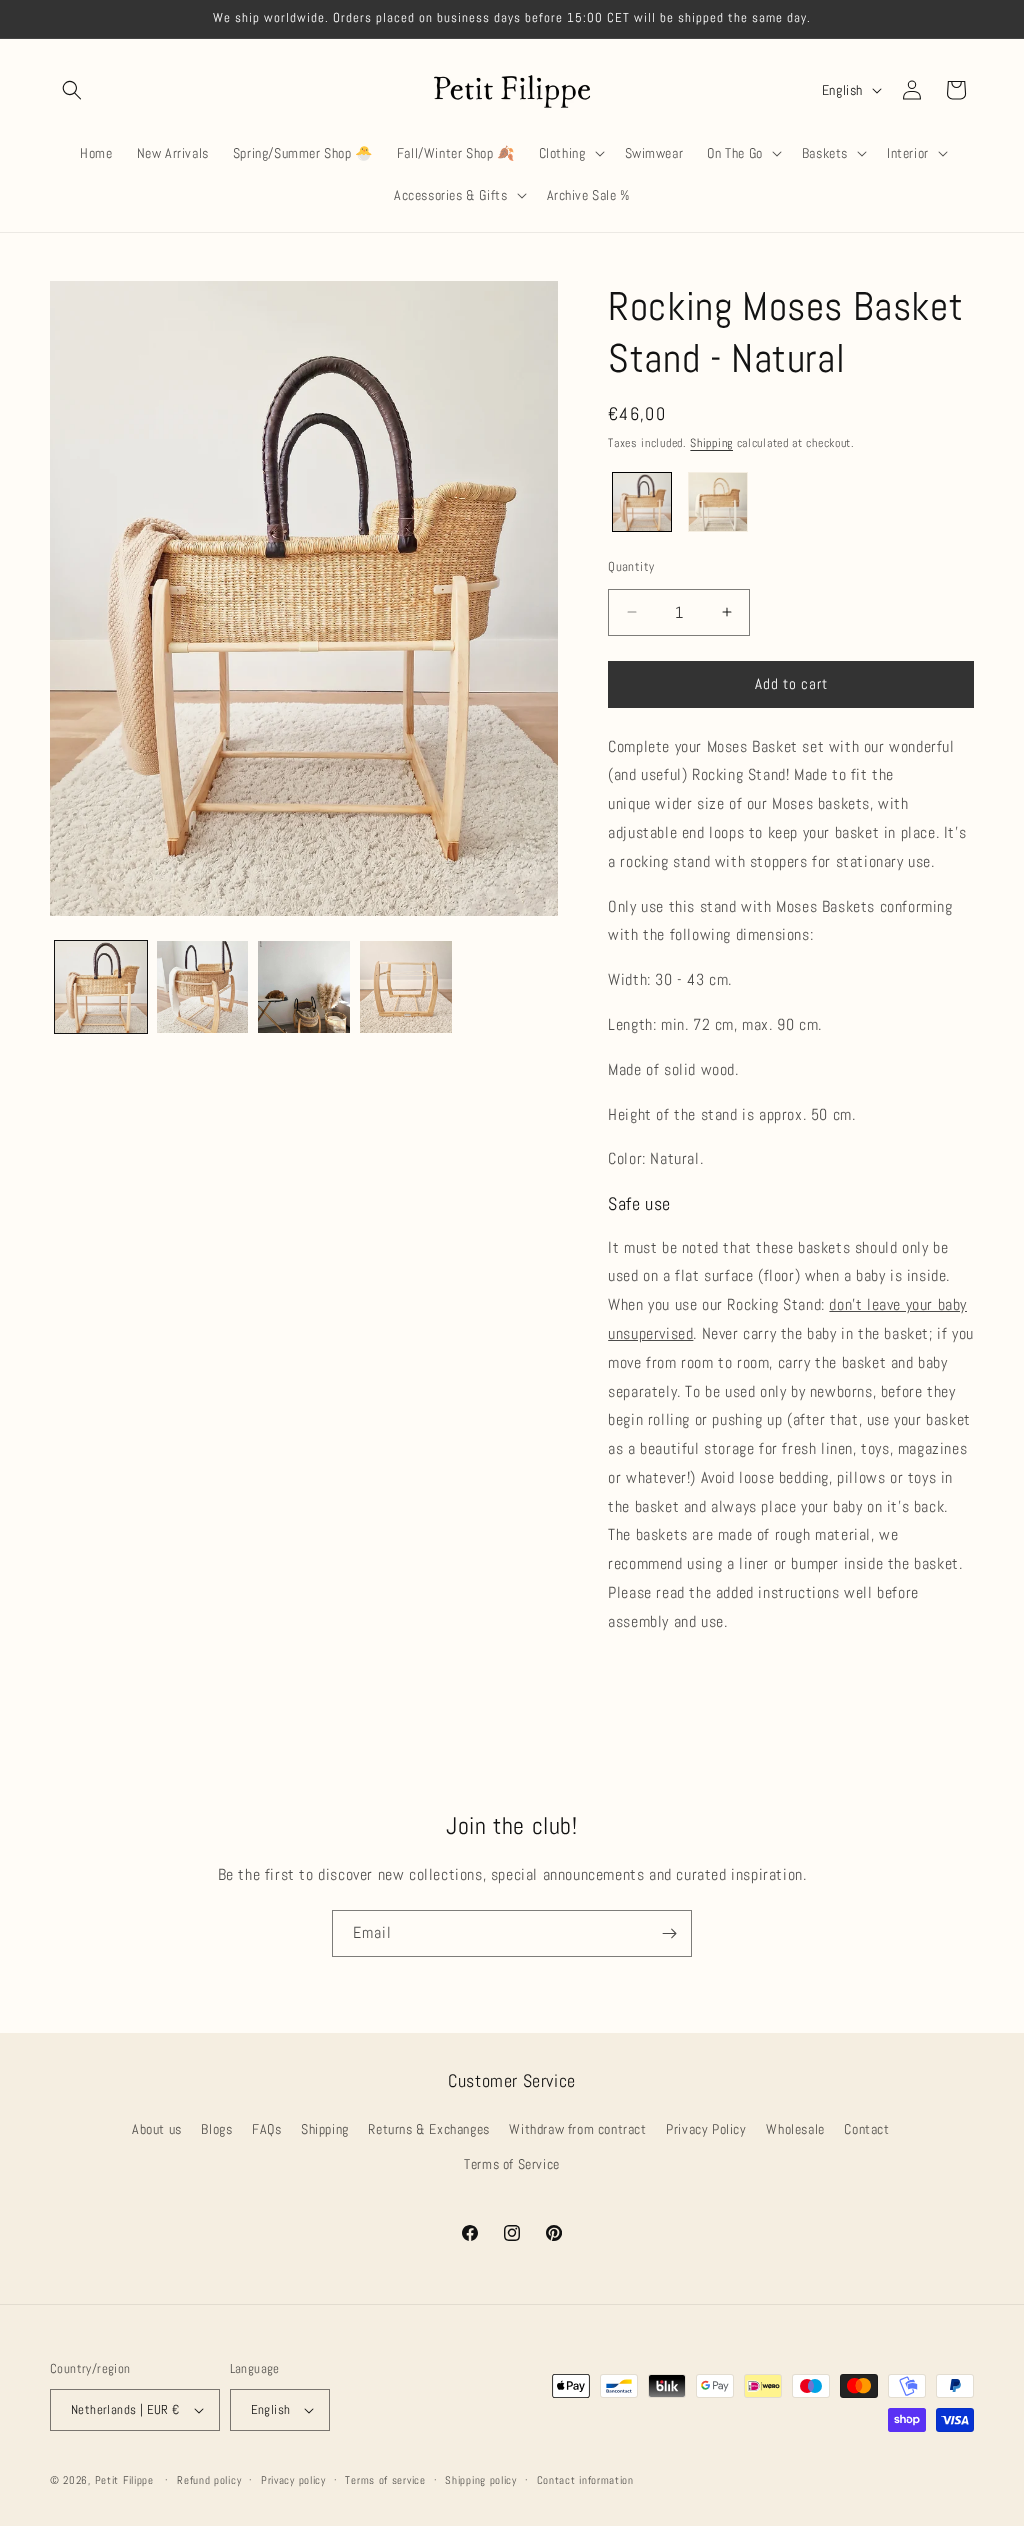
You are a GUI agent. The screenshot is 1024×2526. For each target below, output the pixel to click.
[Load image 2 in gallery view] (203, 987)
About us (157, 2129)
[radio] (642, 502)
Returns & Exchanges (428, 2129)
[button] (72, 90)
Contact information (585, 2480)
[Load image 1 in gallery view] (101, 987)
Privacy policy (293, 2480)
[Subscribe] (669, 1933)
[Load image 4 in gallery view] (406, 987)
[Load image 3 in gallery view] (304, 987)
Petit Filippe (124, 2480)
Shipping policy (481, 2480)
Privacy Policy (706, 2129)
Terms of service (385, 2480)
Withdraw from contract (577, 2129)
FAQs (266, 2129)
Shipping (711, 443)
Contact (866, 2129)
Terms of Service (512, 2164)
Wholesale (795, 2129)
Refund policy (209, 2480)
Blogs (216, 2129)
